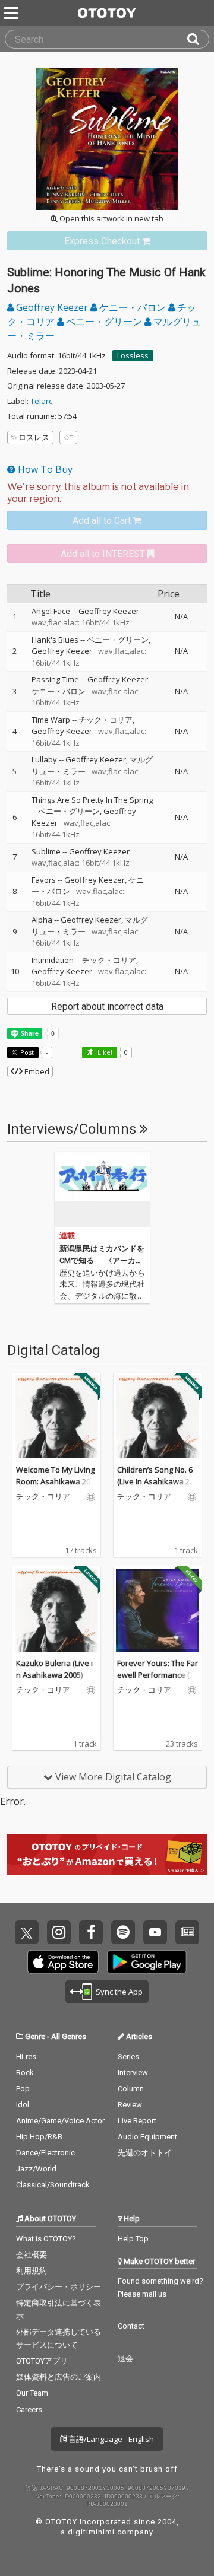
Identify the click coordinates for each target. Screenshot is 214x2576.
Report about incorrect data (107, 1006)
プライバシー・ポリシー (59, 2287)
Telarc (41, 401)
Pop (23, 2089)
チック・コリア (106, 720)
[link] (107, 241)
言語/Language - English (110, 2439)
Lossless (133, 355)
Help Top (133, 2239)
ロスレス (34, 437)
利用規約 (32, 2271)
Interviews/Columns (73, 1129)
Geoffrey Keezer (52, 307)
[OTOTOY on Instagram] (59, 1932)
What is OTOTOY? (46, 2239)
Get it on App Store (63, 1962)
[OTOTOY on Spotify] (123, 1932)
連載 (67, 1235)
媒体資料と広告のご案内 (59, 2377)
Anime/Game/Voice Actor (60, 2121)
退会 (125, 2359)
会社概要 (32, 2255)
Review (130, 2105)
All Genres (69, 2036)
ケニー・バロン (133, 307)
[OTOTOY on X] (27, 1932)
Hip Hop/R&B (39, 2137)
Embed (36, 1071)
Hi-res (26, 2057)
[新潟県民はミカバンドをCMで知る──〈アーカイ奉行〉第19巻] (102, 1190)
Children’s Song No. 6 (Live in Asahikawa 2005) (158, 1481)
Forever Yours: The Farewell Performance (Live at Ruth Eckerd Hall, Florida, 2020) (158, 1680)
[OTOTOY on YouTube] (155, 1932)
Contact (131, 2326)
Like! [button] (104, 1052)
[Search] (198, 39)
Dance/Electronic (45, 2153)
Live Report (137, 2121)
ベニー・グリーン (104, 322)
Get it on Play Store (147, 1962)
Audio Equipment (147, 2137)
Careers (29, 2410)
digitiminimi (91, 2532)
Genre (35, 2036)
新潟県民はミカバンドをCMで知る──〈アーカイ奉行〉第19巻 (102, 1260)
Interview (133, 2073)
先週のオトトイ (145, 2153)
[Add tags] (68, 438)
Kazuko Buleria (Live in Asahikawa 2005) (54, 1669)
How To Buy (44, 469)
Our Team (32, 2393)
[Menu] (12, 13)
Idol (23, 2105)
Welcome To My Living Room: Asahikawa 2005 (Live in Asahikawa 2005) (55, 1487)
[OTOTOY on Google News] (187, 1932)
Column (131, 2089)
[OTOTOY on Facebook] (91, 1932)
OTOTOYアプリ (42, 2361)
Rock (25, 2073)
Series (128, 2057)
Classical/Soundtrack (53, 2185)
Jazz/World (36, 2169)
